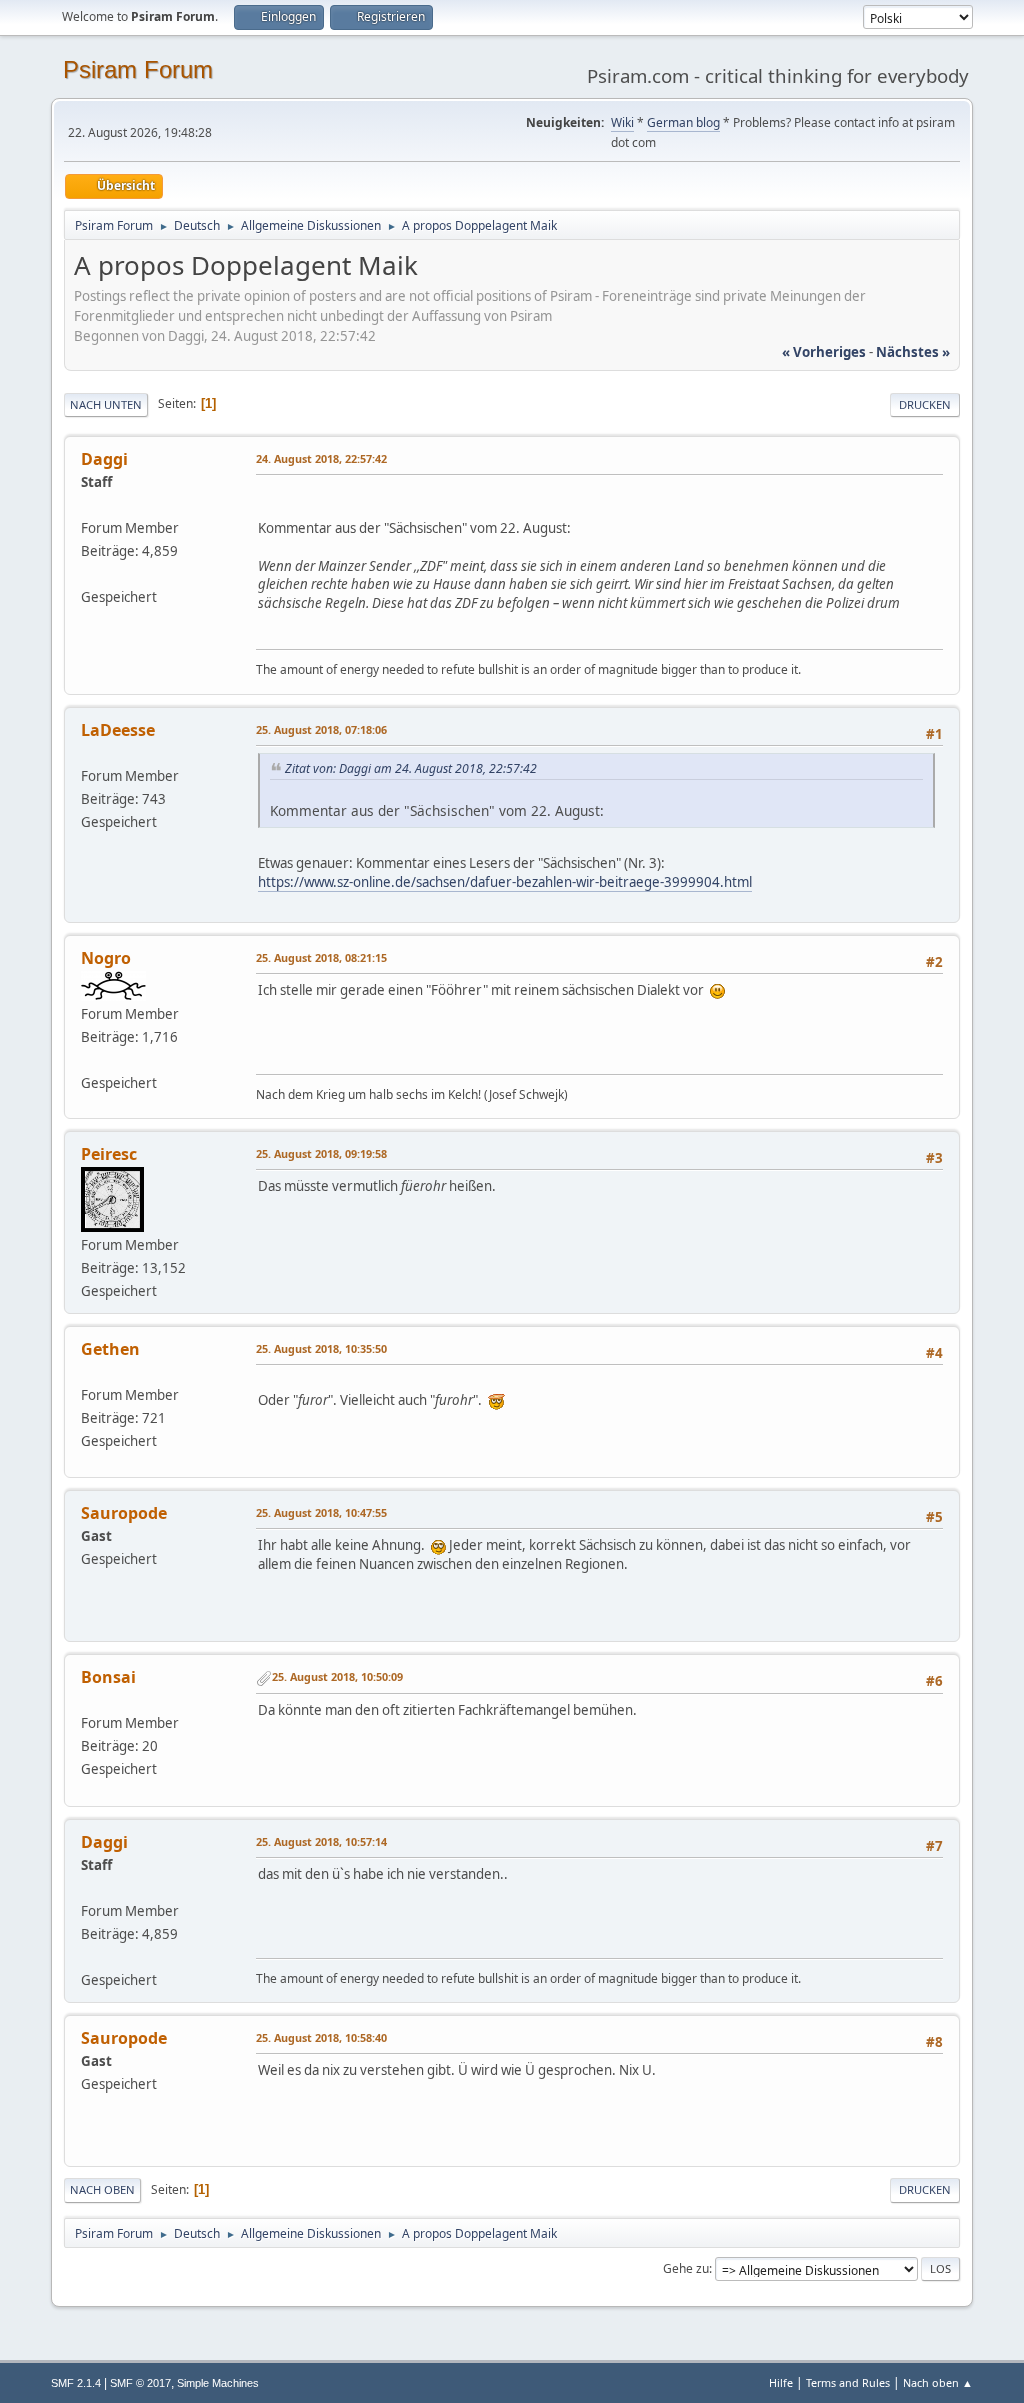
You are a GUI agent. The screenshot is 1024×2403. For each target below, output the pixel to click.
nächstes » (913, 352)
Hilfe (781, 2382)
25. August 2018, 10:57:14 (321, 1841)
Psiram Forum (138, 69)
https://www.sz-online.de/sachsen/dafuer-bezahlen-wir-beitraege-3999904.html (505, 882)
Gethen (110, 1349)
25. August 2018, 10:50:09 (337, 1676)
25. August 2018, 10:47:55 (321, 1512)
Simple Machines (218, 2383)
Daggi (104, 459)
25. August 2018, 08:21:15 (321, 957)
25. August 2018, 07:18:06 (321, 729)
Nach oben (102, 2189)
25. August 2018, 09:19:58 (321, 1153)
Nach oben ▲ (938, 2382)
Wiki (622, 122)
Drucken (925, 404)
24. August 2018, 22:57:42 (321, 458)
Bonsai (108, 1677)
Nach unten (106, 404)
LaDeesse (118, 730)
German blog (683, 122)
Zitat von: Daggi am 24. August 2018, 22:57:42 (411, 768)
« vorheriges (824, 352)
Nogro (106, 958)
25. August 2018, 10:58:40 (321, 2037)
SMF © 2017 (140, 2383)
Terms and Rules (848, 2382)
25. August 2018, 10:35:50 (321, 1348)
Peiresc (109, 1154)
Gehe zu (686, 2268)
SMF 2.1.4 (76, 2383)
